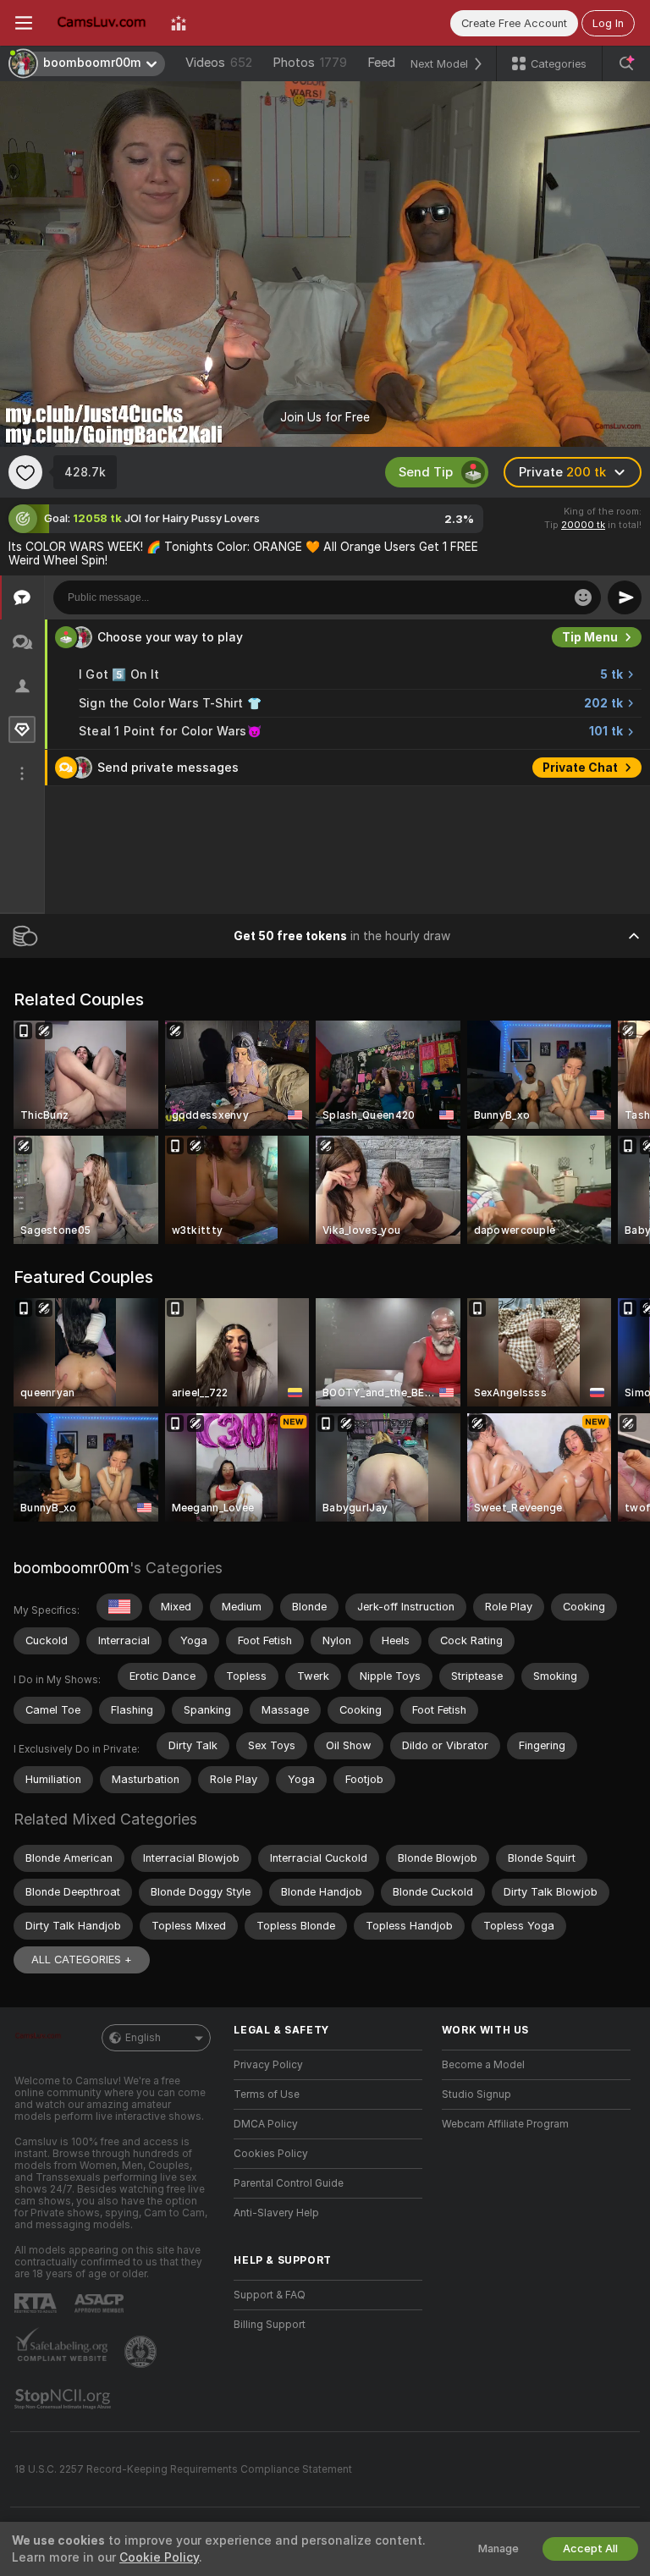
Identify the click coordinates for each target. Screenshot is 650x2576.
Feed (381, 63)
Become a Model (483, 2065)
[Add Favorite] (25, 472)
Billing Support (270, 2325)
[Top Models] (179, 23)
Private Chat (580, 768)
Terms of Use (267, 2094)
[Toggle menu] (24, 23)
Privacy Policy (268, 2065)
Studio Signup (476, 2094)
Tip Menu (590, 637)
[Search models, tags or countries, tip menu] (626, 63)
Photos (310, 63)
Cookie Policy (159, 2557)
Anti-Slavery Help (276, 2213)
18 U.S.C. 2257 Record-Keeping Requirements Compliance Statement (183, 2469)
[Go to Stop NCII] (64, 2399)
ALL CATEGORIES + (82, 1960)
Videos (219, 63)
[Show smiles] (583, 597)
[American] (119, 1607)
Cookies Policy (271, 2154)
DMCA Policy (266, 2124)
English (143, 2038)
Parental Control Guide (289, 2183)
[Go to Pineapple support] (142, 2352)
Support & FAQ (270, 2295)
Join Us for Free (325, 417)
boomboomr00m (72, 1568)
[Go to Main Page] (102, 23)
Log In (608, 23)
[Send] (625, 597)
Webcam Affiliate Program (505, 2124)
